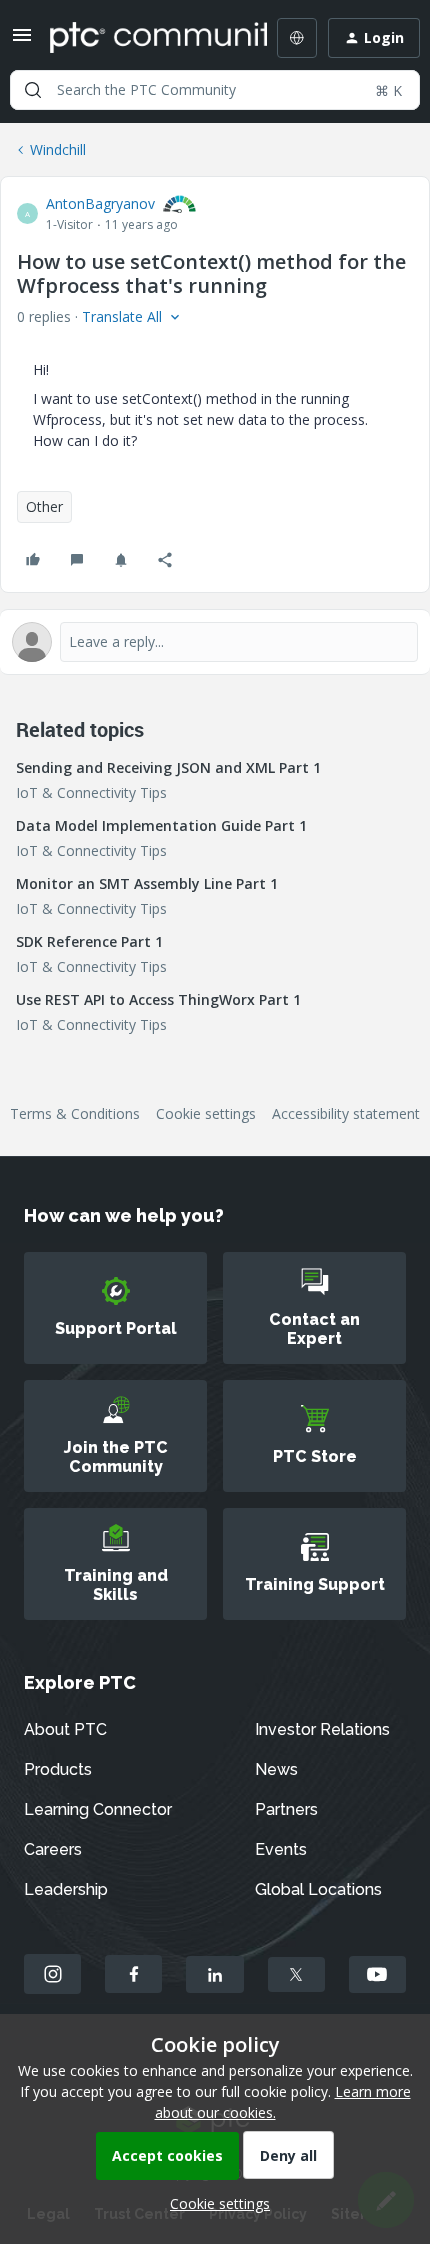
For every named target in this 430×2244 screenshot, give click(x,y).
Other (44, 506)
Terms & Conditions (75, 1113)
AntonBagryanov (100, 203)
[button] (22, 41)
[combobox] (215, 90)
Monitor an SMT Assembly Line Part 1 (147, 883)
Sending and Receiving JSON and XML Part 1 (168, 767)
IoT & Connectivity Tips (91, 792)
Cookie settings (206, 1113)
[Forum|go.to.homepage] (144, 38)
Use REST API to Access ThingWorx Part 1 (158, 999)
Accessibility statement (346, 1113)
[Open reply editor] (215, 642)
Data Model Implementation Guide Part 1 (161, 825)
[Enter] (33, 90)
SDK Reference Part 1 (89, 941)
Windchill (58, 149)
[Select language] (297, 38)
